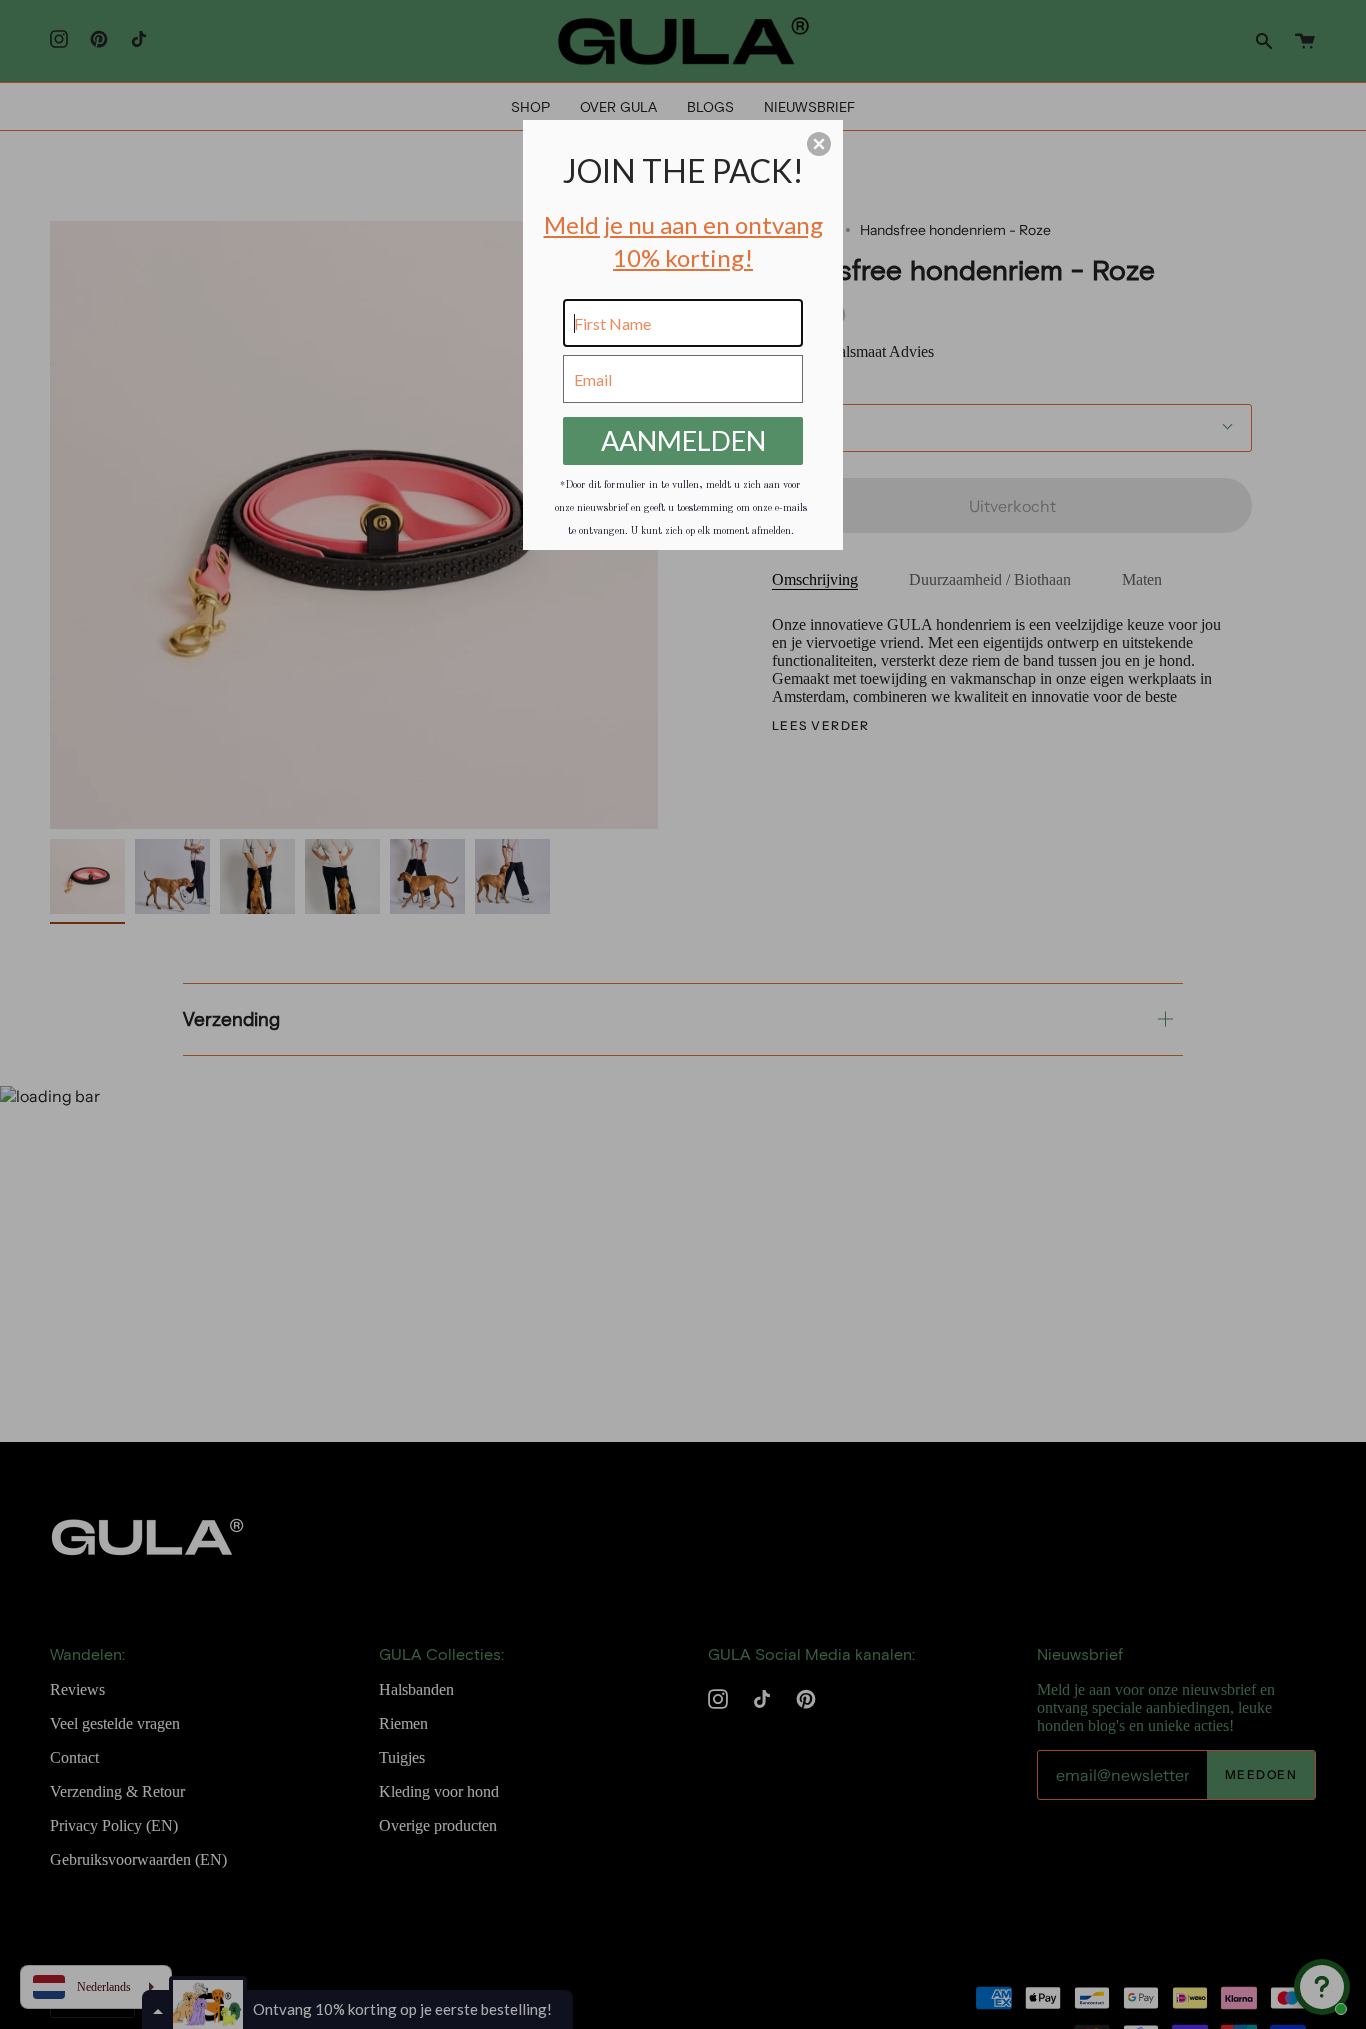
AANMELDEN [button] (683, 440)
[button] (819, 144)
